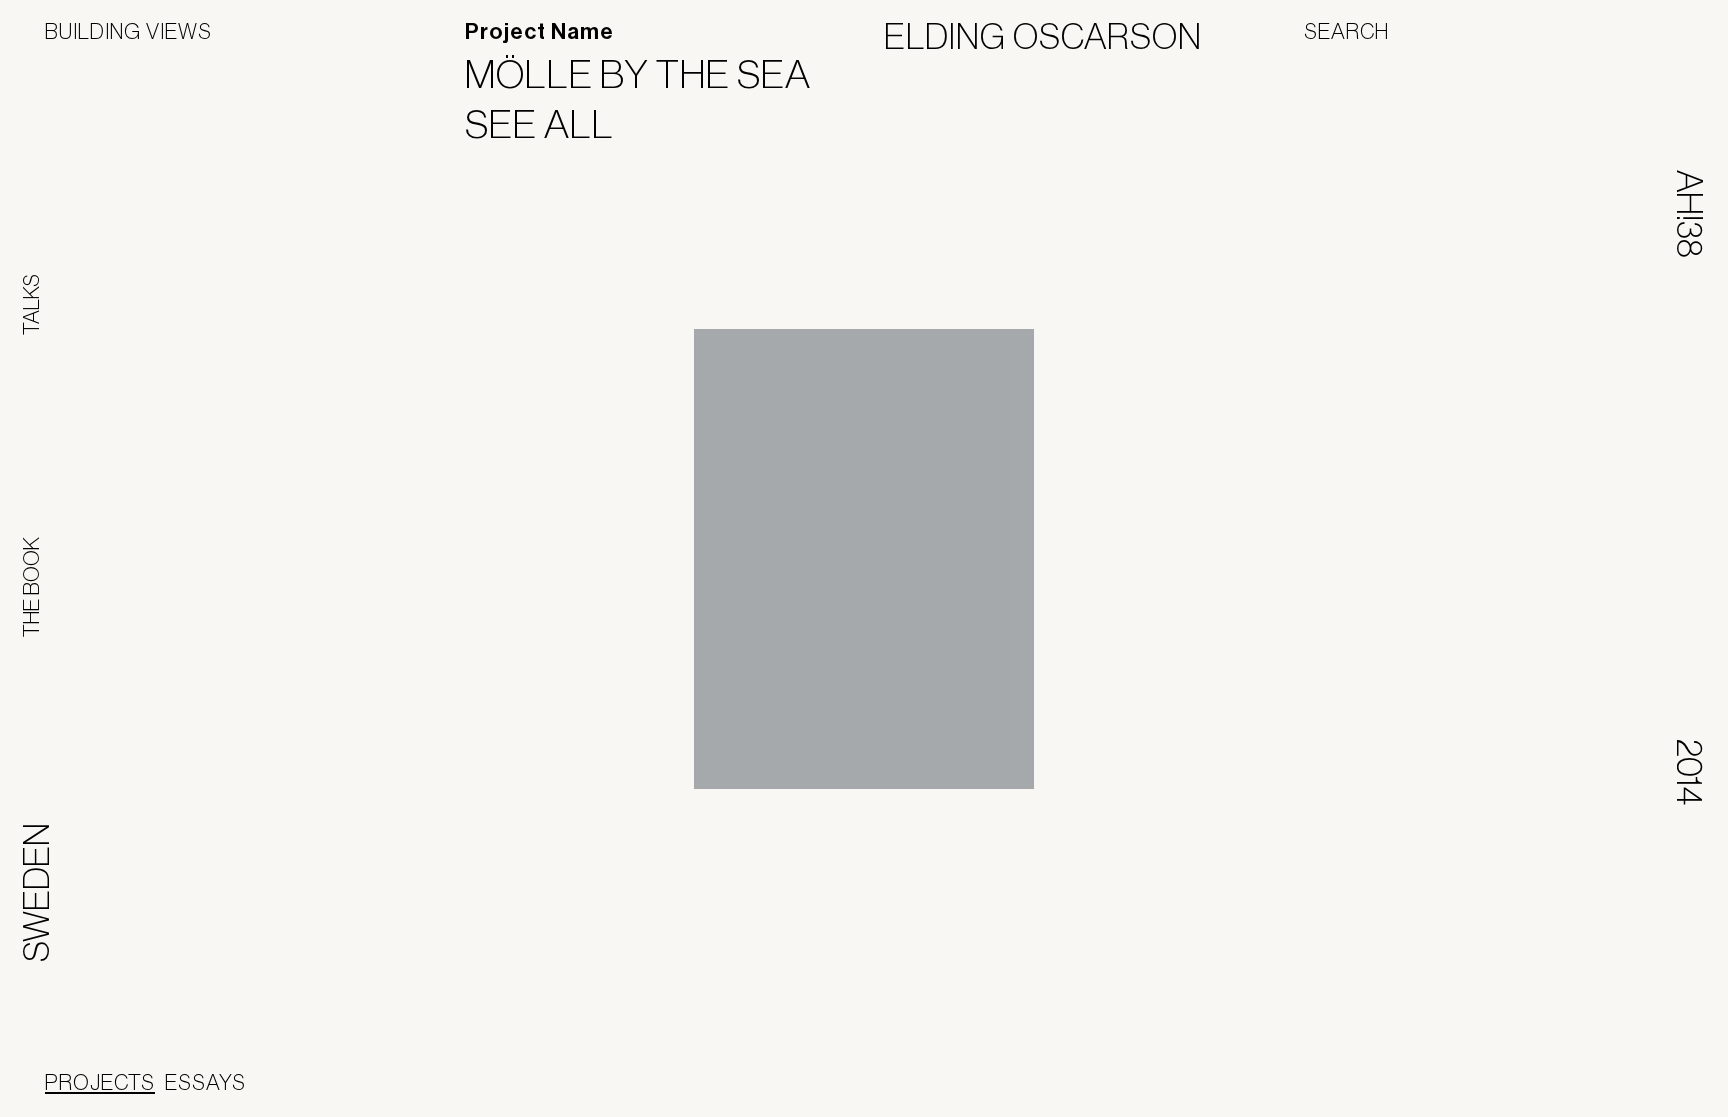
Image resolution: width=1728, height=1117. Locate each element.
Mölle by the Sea (650, 74)
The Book (31, 587)
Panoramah (915, 1091)
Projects (100, 1082)
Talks (31, 304)
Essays (205, 1082)
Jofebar (1043, 1084)
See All (552, 124)
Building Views (128, 31)
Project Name (539, 32)
